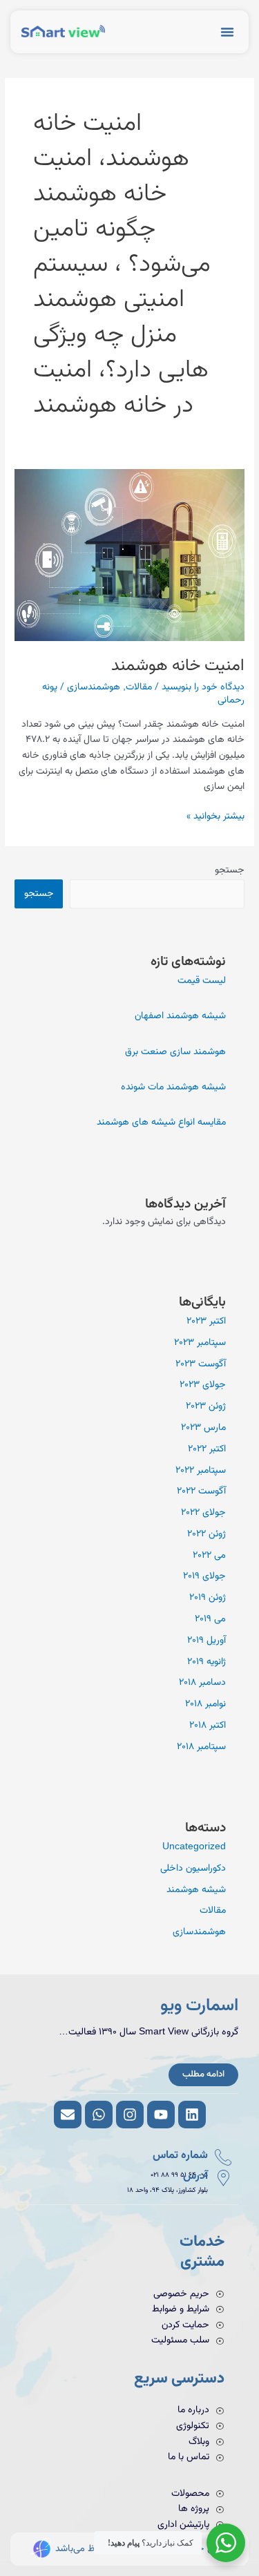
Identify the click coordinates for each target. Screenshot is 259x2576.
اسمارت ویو (199, 2006)
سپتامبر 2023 (200, 1343)
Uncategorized (194, 1847)
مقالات (139, 687)
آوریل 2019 (207, 1640)
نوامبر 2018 (205, 1704)
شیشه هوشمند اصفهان (180, 1016)
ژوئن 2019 (208, 1597)
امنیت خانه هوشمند (178, 666)
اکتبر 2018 (208, 1725)
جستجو (230, 870)
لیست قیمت (202, 981)
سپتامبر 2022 (201, 1470)
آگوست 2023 (201, 1364)
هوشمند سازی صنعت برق (175, 1052)
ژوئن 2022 (207, 1534)
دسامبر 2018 (202, 1682)
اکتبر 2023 (206, 1321)
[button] (227, 32)
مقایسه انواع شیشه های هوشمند (161, 1122)
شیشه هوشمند (196, 1890)
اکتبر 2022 (207, 1449)
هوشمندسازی (94, 687)
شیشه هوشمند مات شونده (173, 1087)
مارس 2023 (203, 1428)
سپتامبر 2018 (201, 1747)
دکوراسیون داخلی (193, 1868)
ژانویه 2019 (207, 1662)
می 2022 (209, 1555)
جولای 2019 (204, 1576)
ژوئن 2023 (206, 1406)
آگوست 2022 (201, 1491)
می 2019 (210, 1619)
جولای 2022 (203, 1513)
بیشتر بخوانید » (215, 816)
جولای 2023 (203, 1385)
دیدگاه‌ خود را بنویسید (203, 687)
